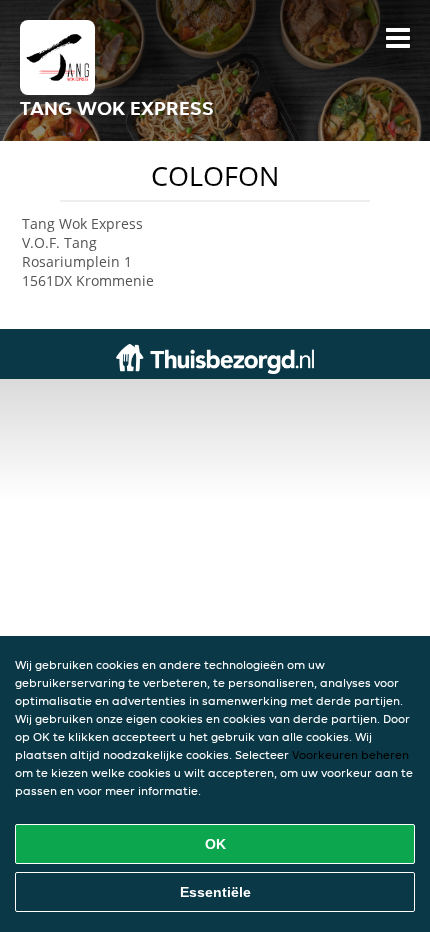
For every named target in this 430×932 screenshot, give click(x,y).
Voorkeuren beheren (350, 754)
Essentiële (215, 892)
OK (215, 844)
